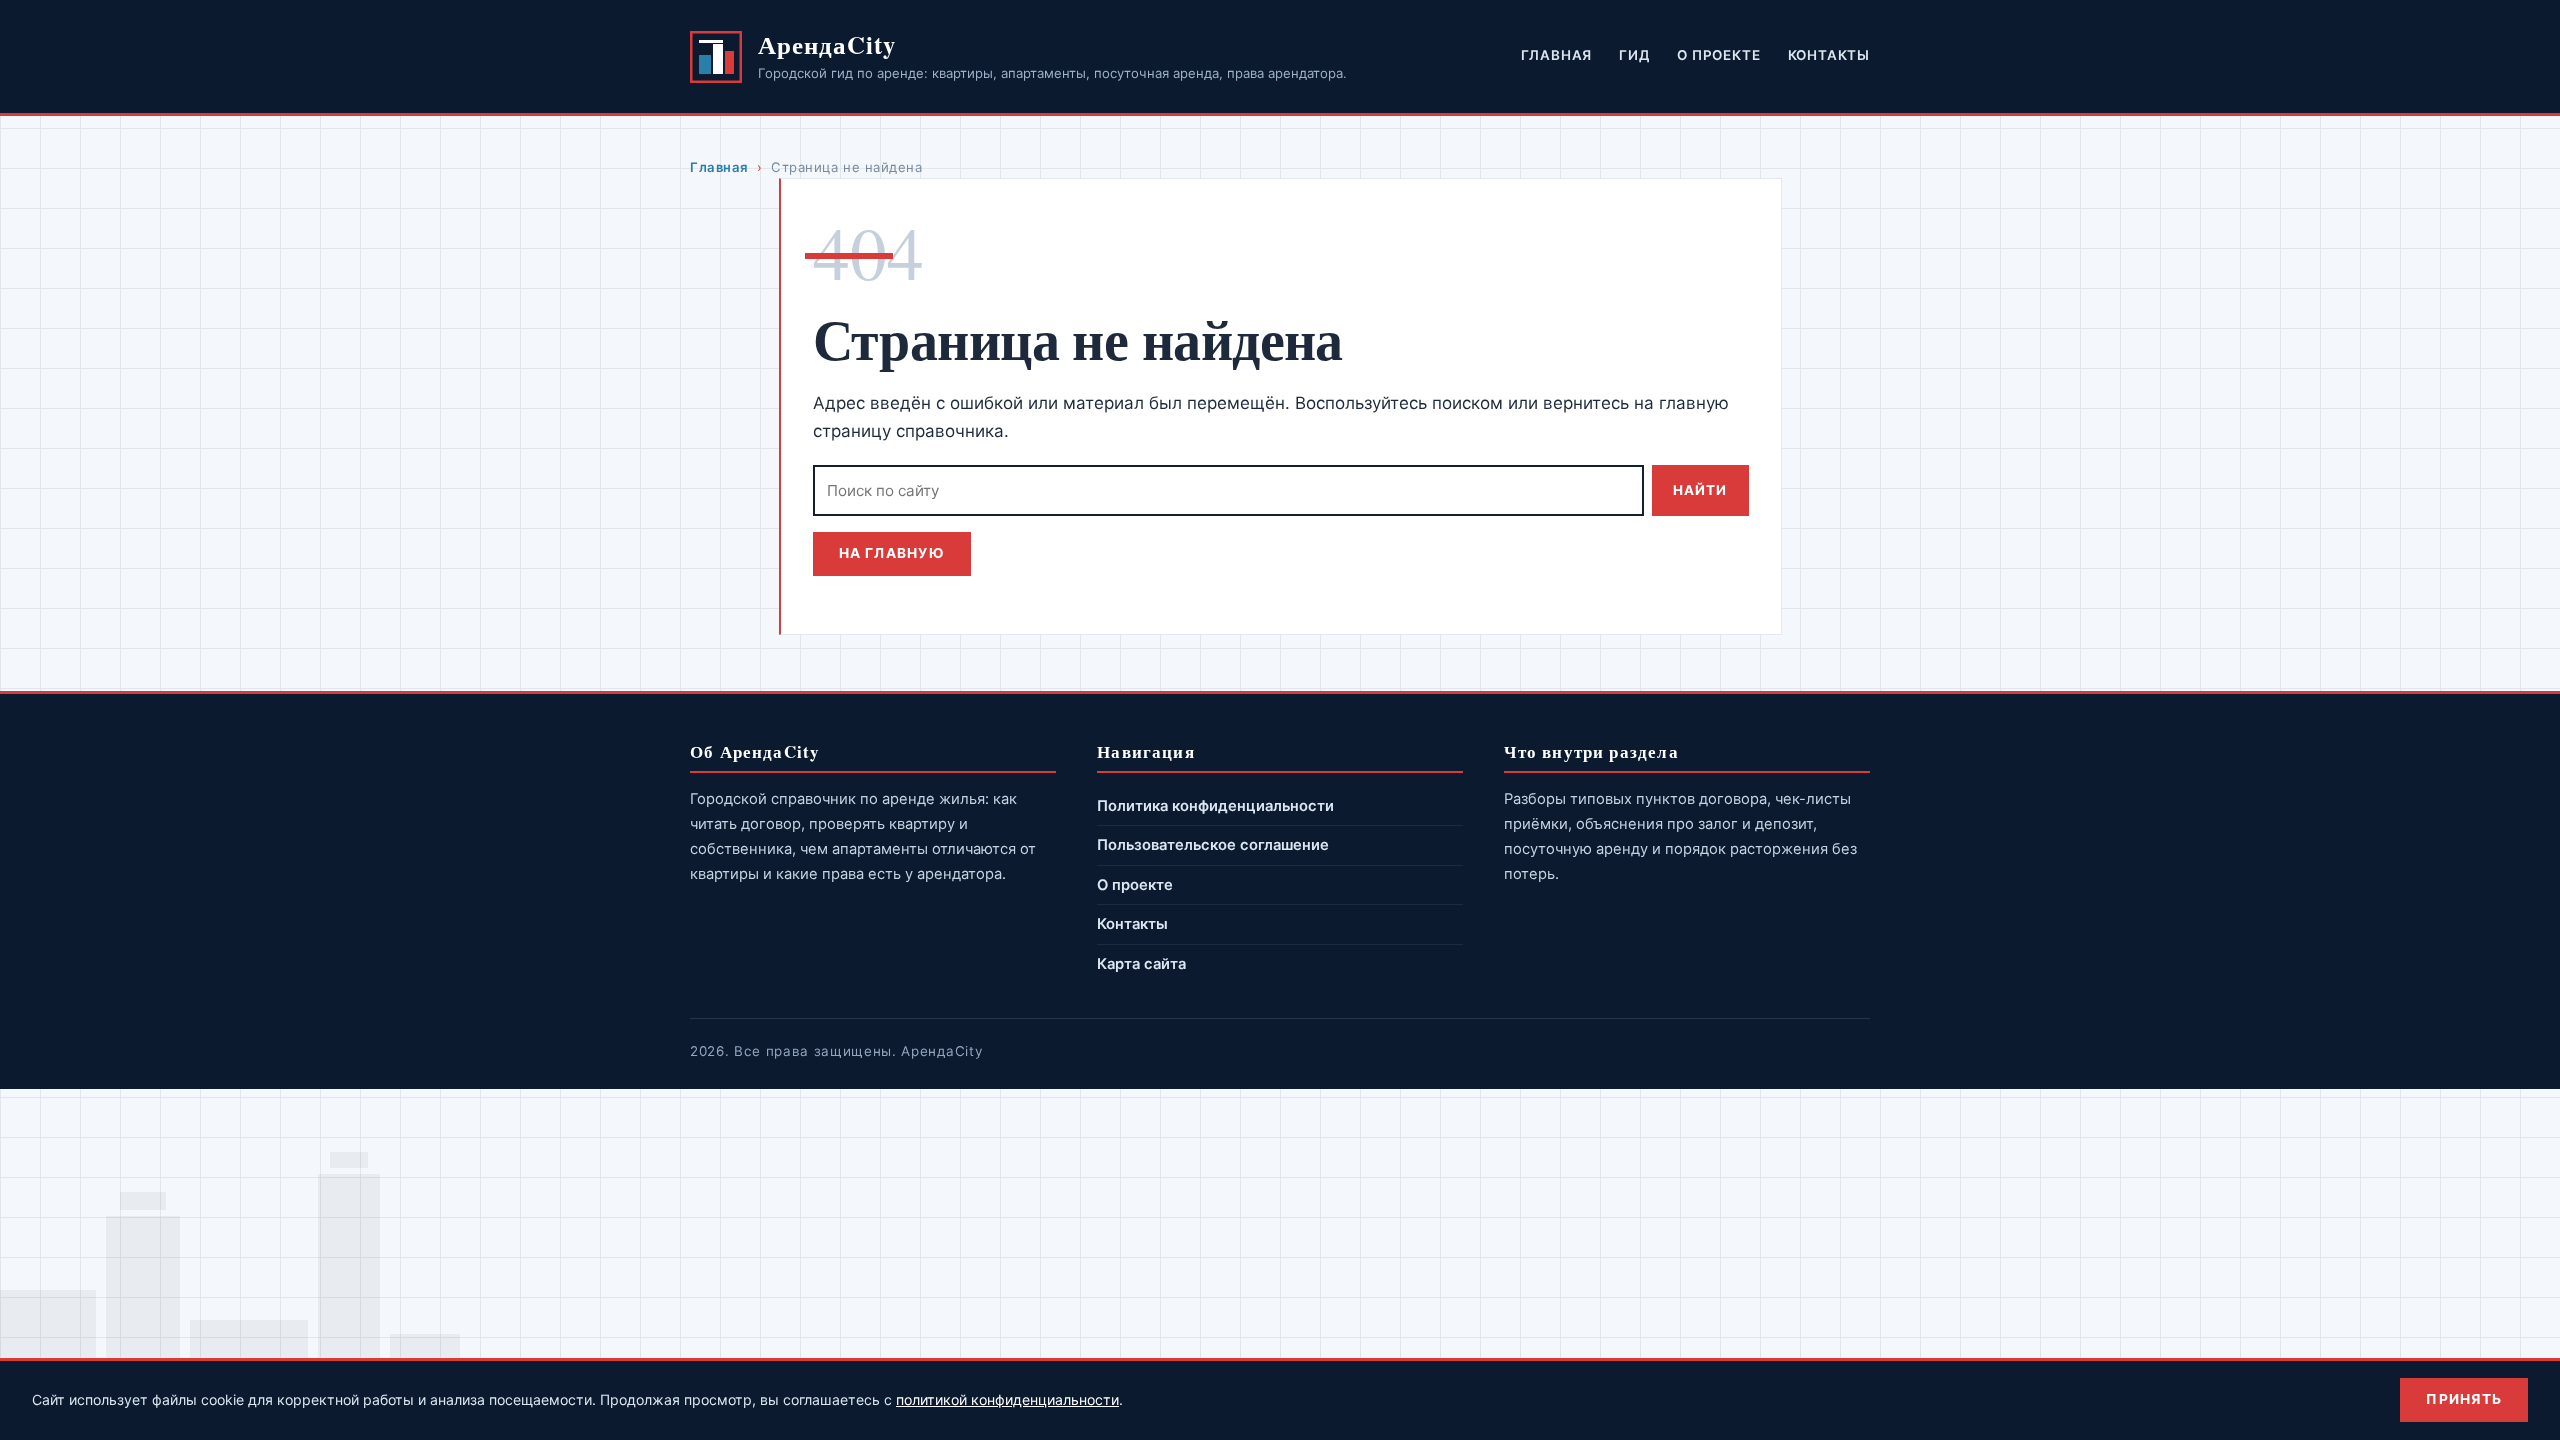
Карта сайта (1141, 964)
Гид (1634, 55)
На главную (892, 553)
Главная (1557, 55)
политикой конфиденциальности (1007, 1399)
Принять (2464, 1399)
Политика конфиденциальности (1215, 806)
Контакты (1829, 55)
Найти (1700, 490)
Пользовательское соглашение (1213, 845)
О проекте (1718, 55)
